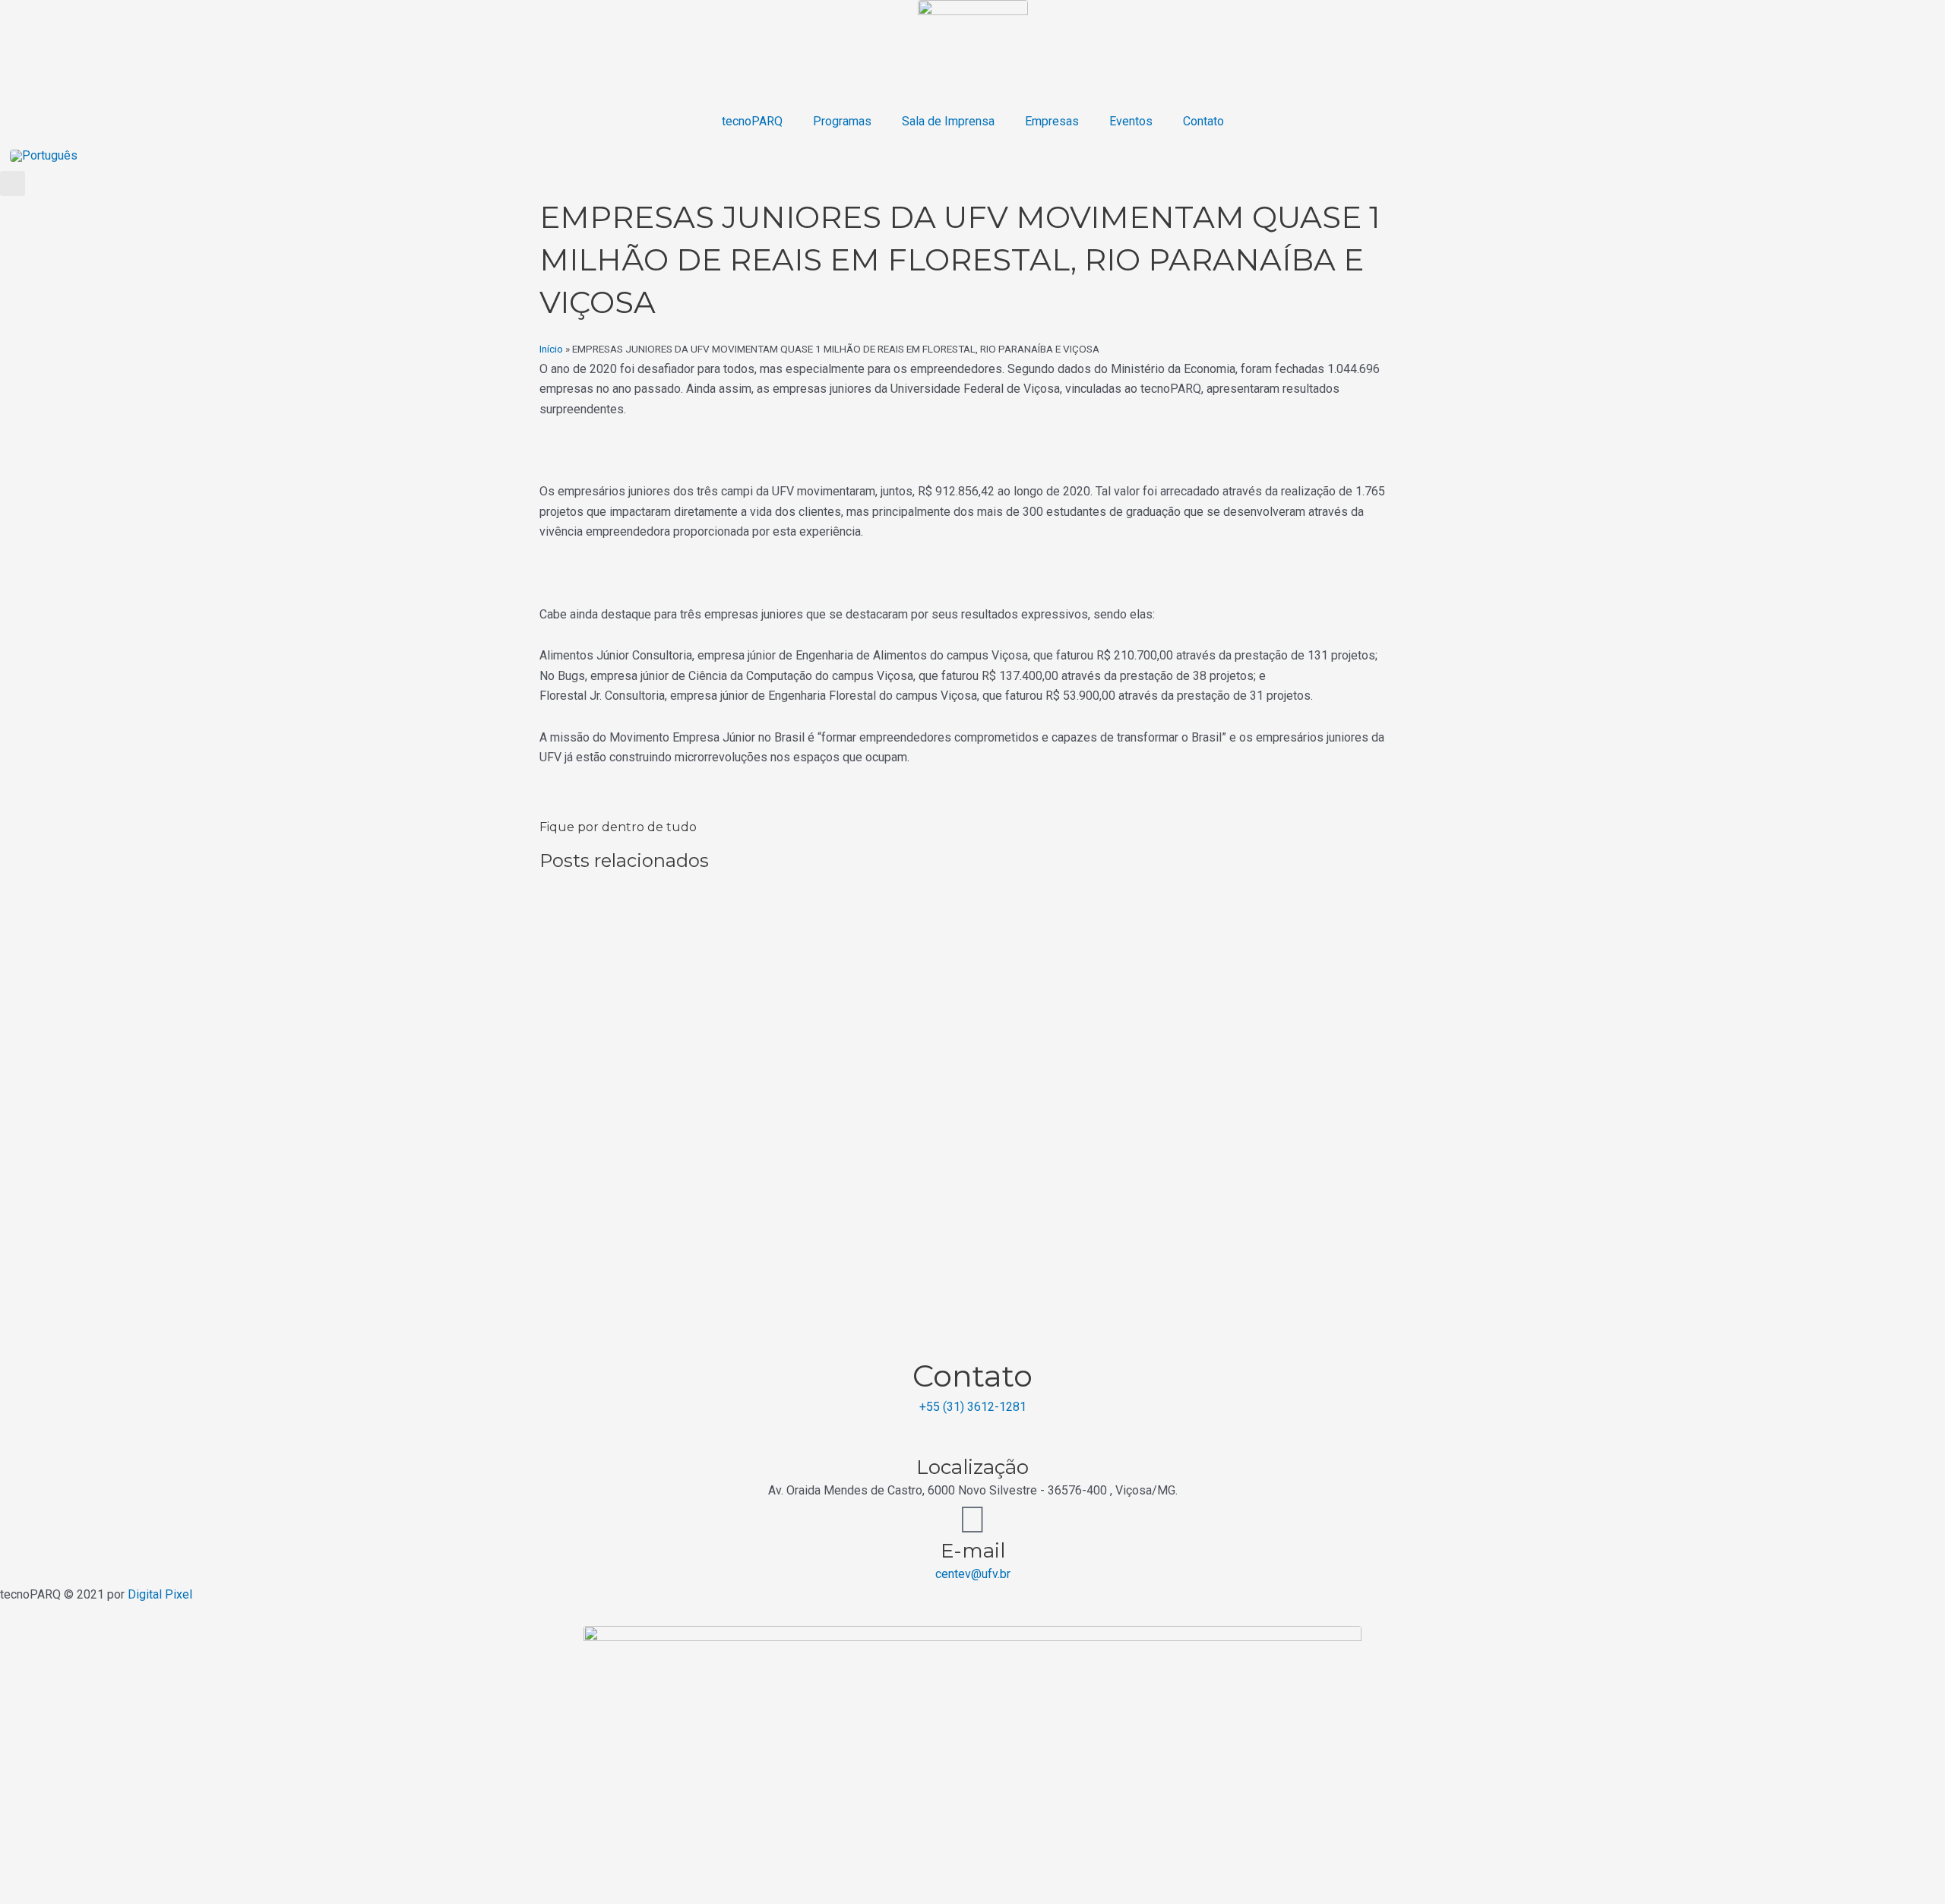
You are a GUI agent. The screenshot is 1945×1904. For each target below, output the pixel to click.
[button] (13, 183)
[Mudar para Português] (44, 155)
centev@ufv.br (973, 1574)
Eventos (1131, 121)
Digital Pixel (160, 1594)
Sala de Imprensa (948, 121)
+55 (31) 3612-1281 (973, 1407)
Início (551, 349)
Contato (1203, 121)
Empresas (1052, 121)
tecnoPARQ (752, 121)
